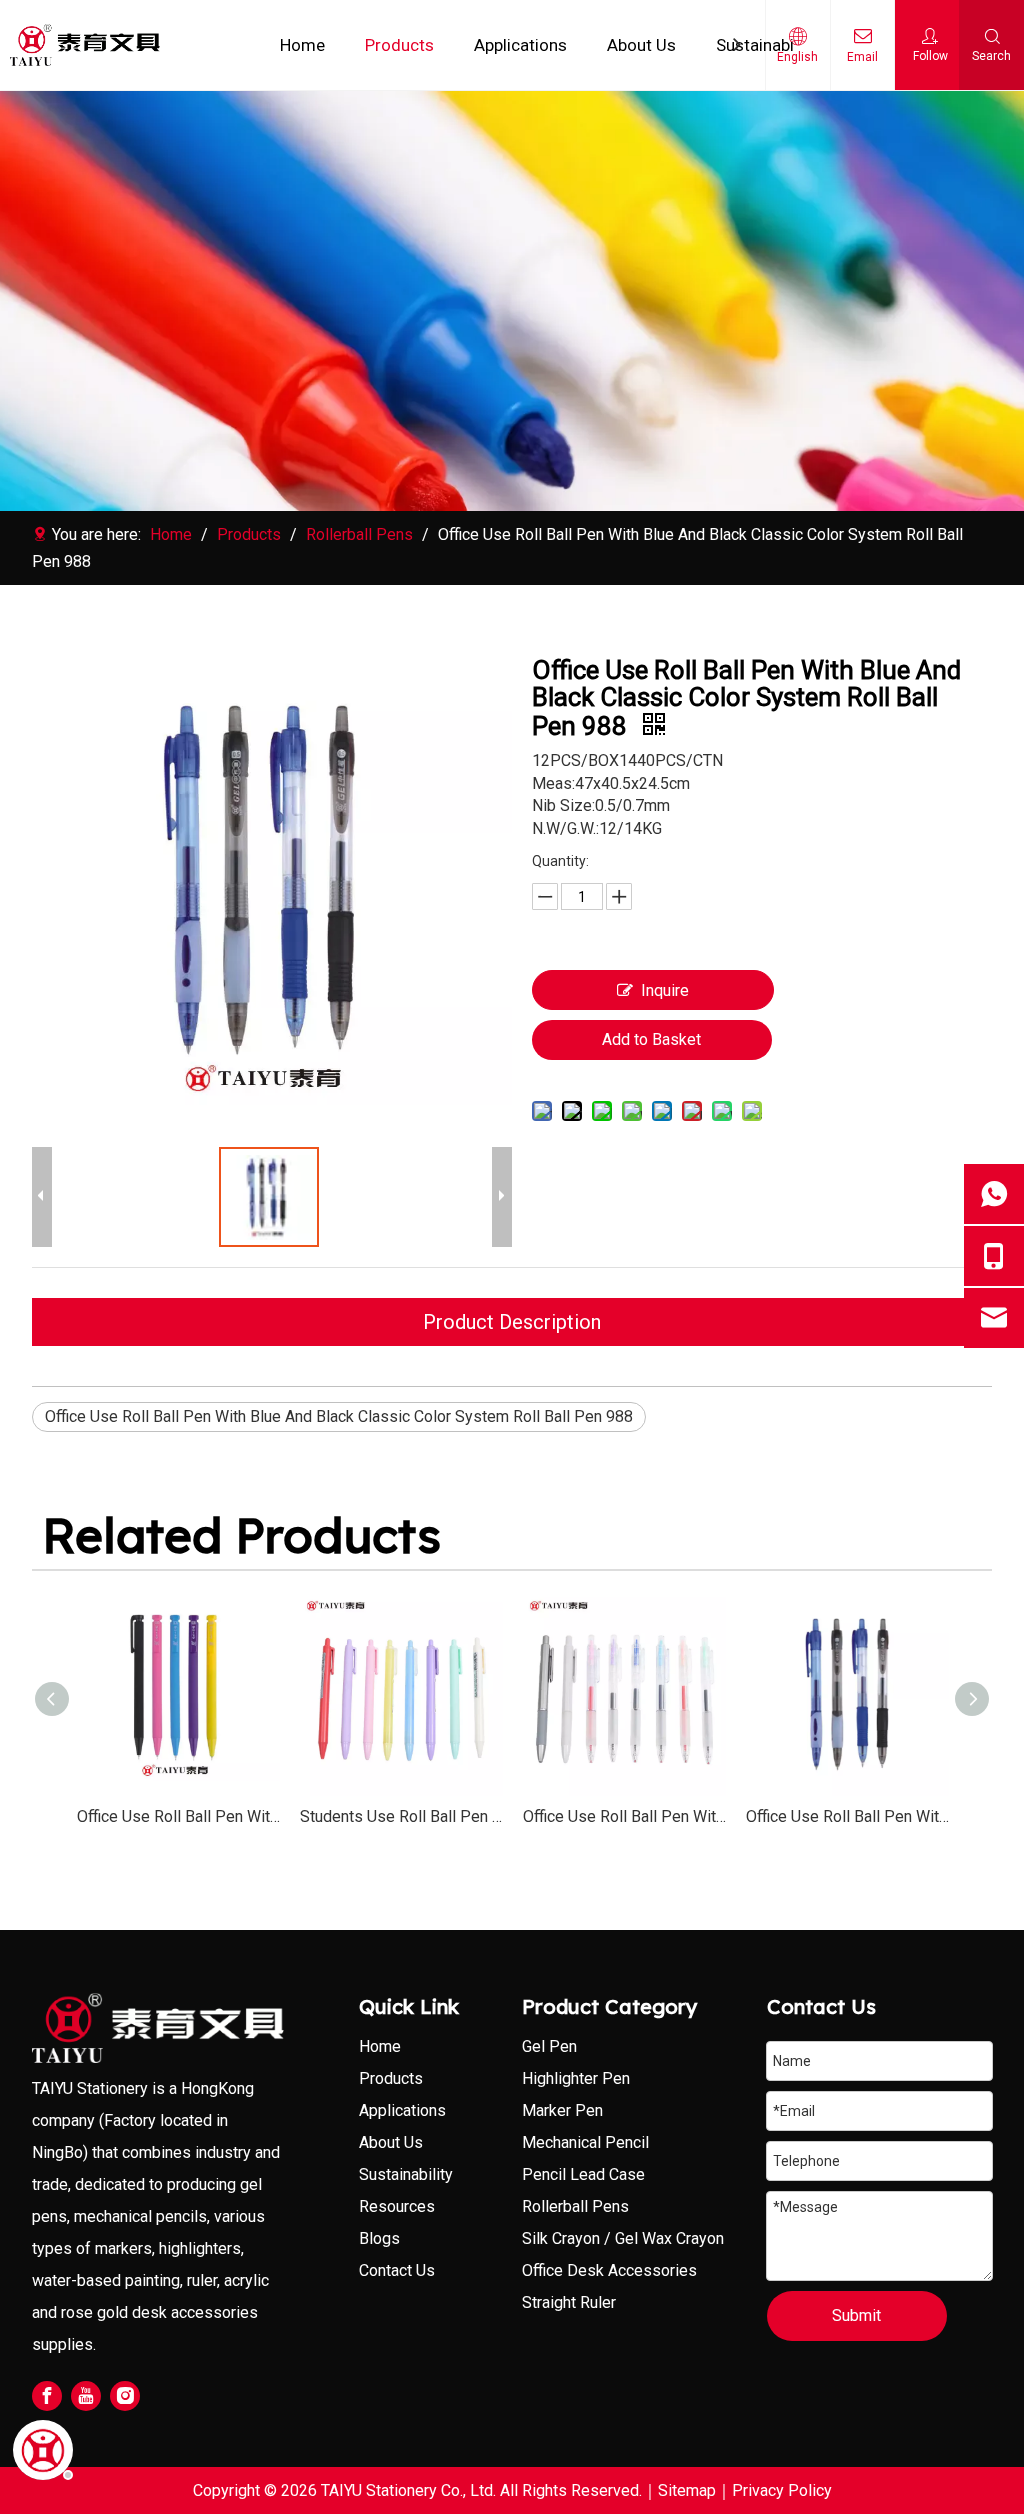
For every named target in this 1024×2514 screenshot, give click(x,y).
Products (399, 45)
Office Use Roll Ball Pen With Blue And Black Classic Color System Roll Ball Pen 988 (339, 1416)
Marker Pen (562, 2110)
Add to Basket (651, 1039)
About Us (641, 45)
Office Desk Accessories (609, 2270)
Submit (856, 2315)
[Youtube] (86, 2396)
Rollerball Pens (575, 2206)
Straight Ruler (569, 2302)
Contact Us (397, 2270)
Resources (397, 2206)
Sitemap (687, 2490)
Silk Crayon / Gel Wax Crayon (623, 2238)
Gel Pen (549, 2046)
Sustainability (766, 45)
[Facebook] (47, 2396)
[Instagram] (125, 2396)
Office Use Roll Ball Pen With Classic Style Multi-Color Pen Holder (624, 1816)
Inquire (665, 990)
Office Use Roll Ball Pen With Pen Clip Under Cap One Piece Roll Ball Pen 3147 (178, 1816)
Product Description (512, 1322)
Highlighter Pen (576, 2078)
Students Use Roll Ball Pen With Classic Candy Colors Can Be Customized (401, 1816)
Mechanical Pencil (585, 2142)
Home (302, 45)
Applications (520, 45)
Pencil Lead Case (583, 2174)
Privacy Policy (782, 2490)
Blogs (379, 2238)
